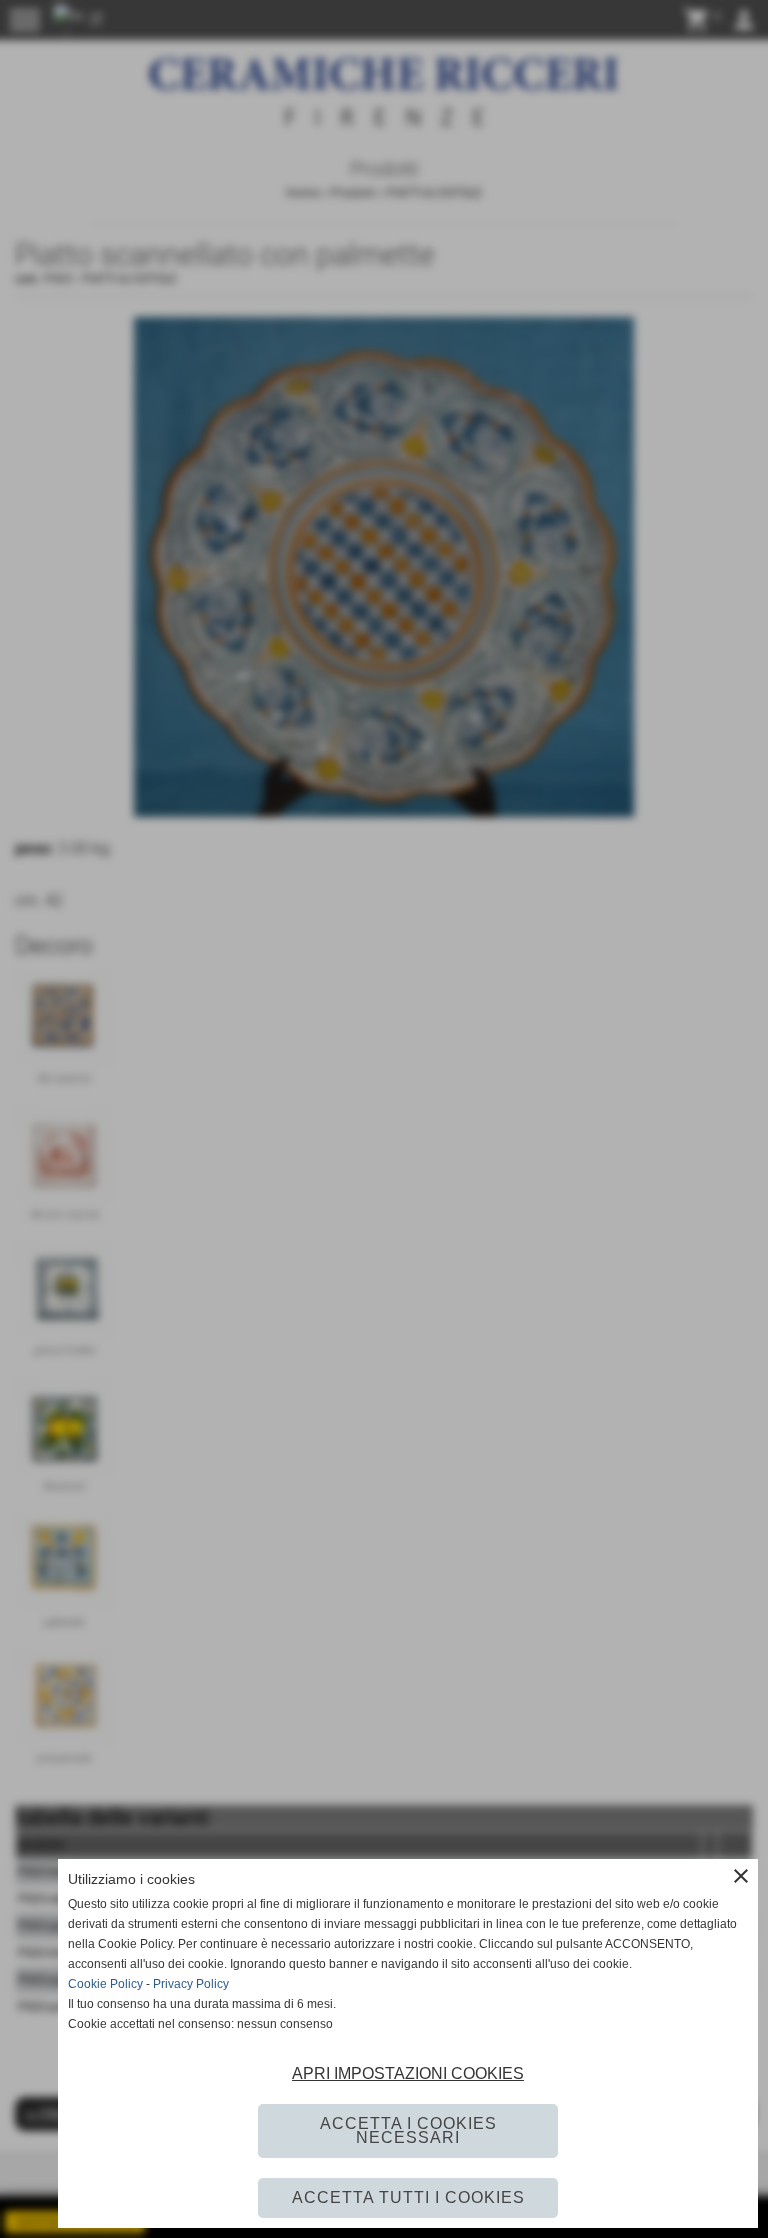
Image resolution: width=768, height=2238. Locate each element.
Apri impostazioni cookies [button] (408, 2073)
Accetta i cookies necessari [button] (408, 2130)
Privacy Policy (191, 1984)
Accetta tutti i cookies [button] (408, 2197)
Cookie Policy (105, 1984)
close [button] (741, 1876)
